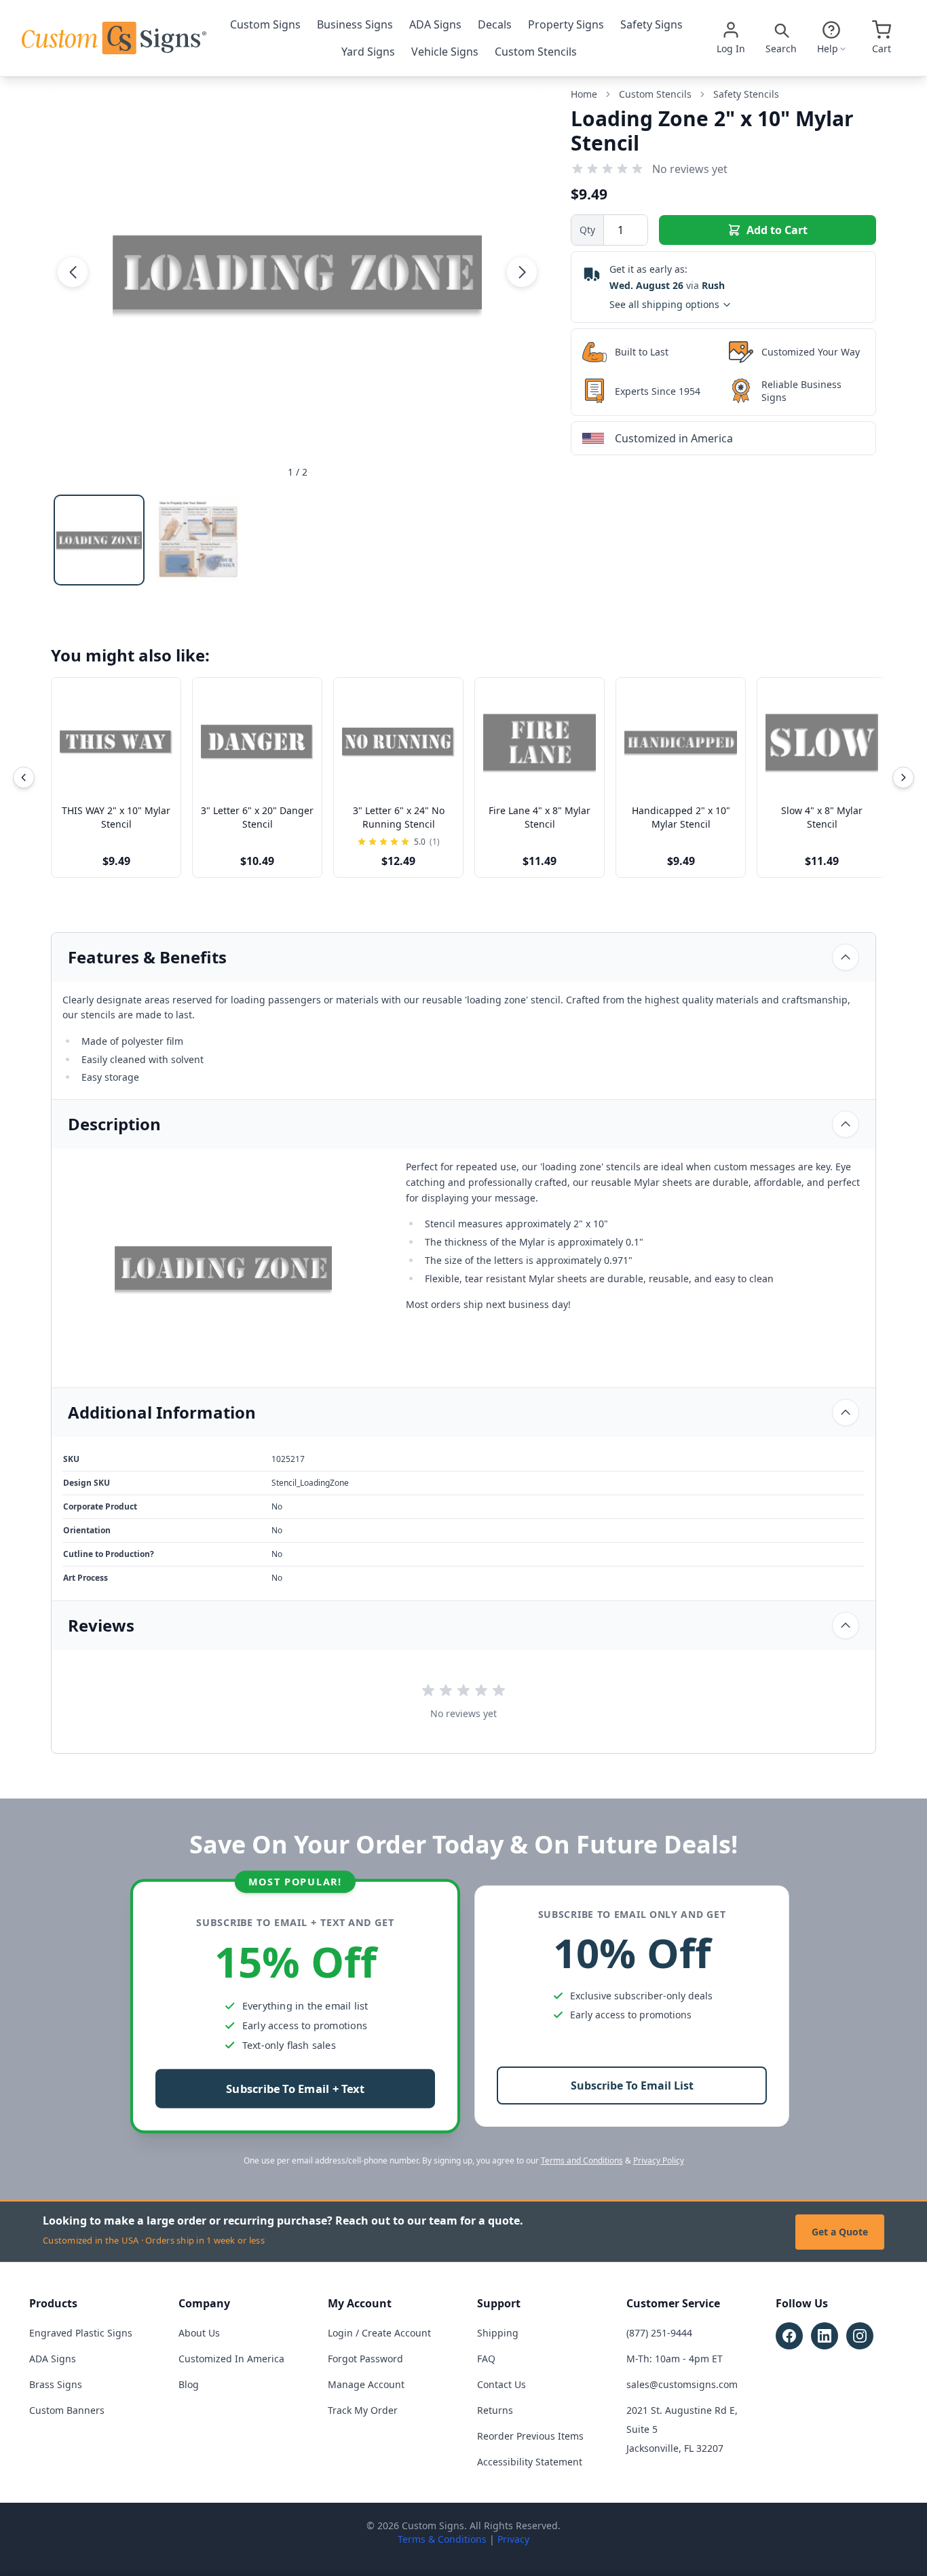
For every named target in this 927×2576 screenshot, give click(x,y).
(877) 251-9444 (659, 2333)
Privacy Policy (659, 2160)
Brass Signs (56, 2384)
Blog (189, 2384)
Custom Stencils (536, 52)
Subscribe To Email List (632, 2085)
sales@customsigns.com (682, 2384)
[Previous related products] (24, 777)
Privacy (513, 2539)
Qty (587, 230)
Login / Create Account (379, 2333)
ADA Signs (435, 24)
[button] (73, 272)
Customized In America (231, 2359)
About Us (199, 2333)
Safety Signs (651, 24)
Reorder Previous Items (530, 2436)
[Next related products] (903, 777)
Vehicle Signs (445, 52)
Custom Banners (67, 2410)
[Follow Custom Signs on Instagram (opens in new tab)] (860, 2336)
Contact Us (502, 2384)
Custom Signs (265, 24)
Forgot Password (365, 2359)
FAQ (486, 2359)
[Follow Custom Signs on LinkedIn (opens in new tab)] (825, 2336)
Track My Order (363, 2410)
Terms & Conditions (442, 2539)
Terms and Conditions (582, 2160)
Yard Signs (368, 52)
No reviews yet (690, 169)
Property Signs (566, 24)
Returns (495, 2410)
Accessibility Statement (530, 2462)
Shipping (498, 2333)
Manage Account (366, 2384)
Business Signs (355, 24)
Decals (495, 24)
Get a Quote (840, 2232)
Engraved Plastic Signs (81, 2333)
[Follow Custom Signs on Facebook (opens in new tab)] (789, 2336)
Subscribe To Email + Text (295, 2089)
